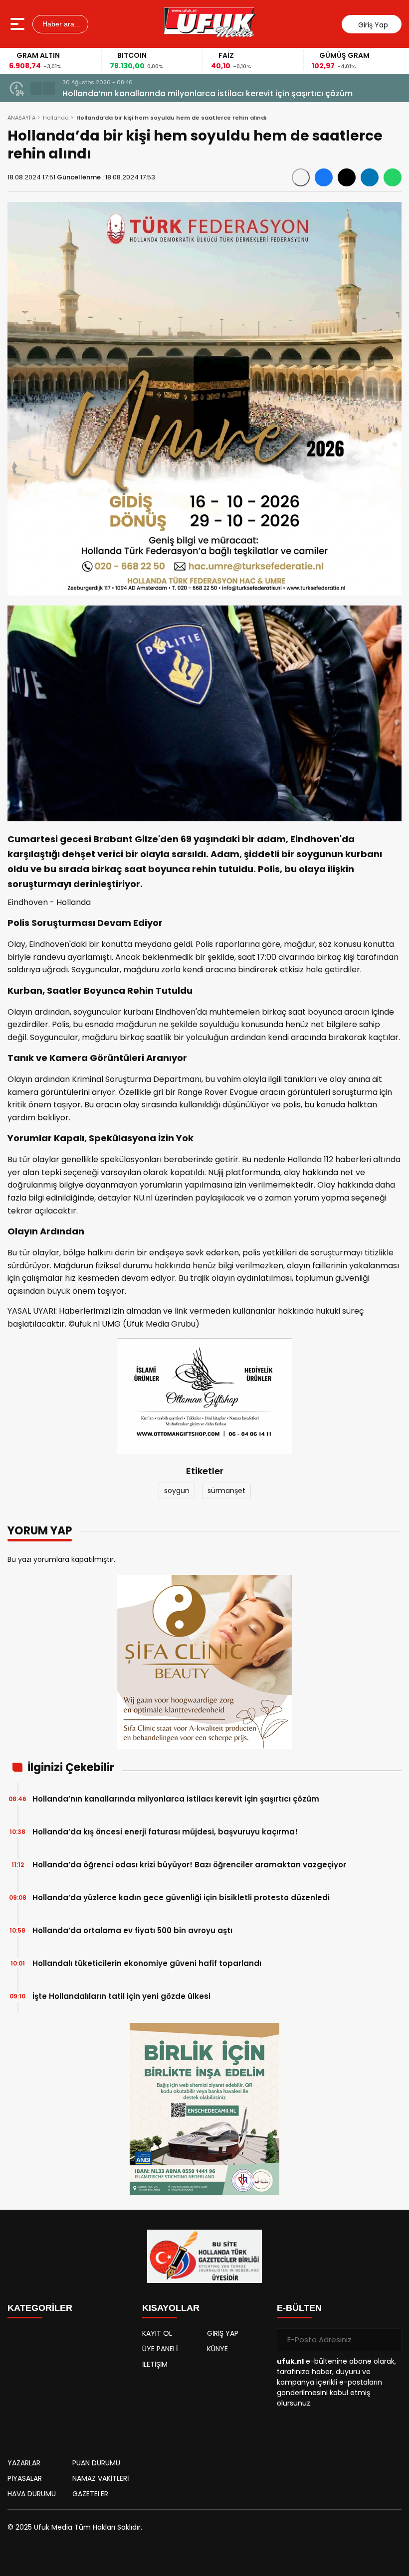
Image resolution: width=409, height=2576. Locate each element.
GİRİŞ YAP (223, 2333)
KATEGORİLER (40, 2308)
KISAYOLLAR (171, 2308)
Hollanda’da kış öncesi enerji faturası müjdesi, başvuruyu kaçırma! (165, 1832)
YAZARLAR (24, 2463)
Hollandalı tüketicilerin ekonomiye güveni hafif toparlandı (147, 1963)
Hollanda (56, 118)
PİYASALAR (25, 2478)
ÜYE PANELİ (160, 2349)
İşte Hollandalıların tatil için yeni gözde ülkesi (121, 1996)
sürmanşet (226, 1491)
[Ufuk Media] (210, 24)
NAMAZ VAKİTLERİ (101, 2478)
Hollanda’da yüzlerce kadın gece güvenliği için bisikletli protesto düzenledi (181, 1897)
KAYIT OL (157, 2333)
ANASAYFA (21, 118)
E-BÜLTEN (299, 2308)
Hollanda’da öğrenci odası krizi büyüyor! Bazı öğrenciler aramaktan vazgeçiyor (189, 1865)
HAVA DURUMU (32, 2494)
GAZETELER (90, 2494)
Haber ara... (60, 24)
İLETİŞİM (155, 2364)
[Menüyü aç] (19, 24)
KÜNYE (217, 2349)
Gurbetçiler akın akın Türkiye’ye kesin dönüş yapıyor (167, 93)
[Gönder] (390, 2340)
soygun (177, 1491)
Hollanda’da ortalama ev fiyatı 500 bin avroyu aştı (132, 1930)
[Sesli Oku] (301, 177)
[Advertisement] (70, 2386)
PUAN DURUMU (96, 2463)
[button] (36, 88)
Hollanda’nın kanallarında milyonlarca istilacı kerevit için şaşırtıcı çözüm (176, 1799)
